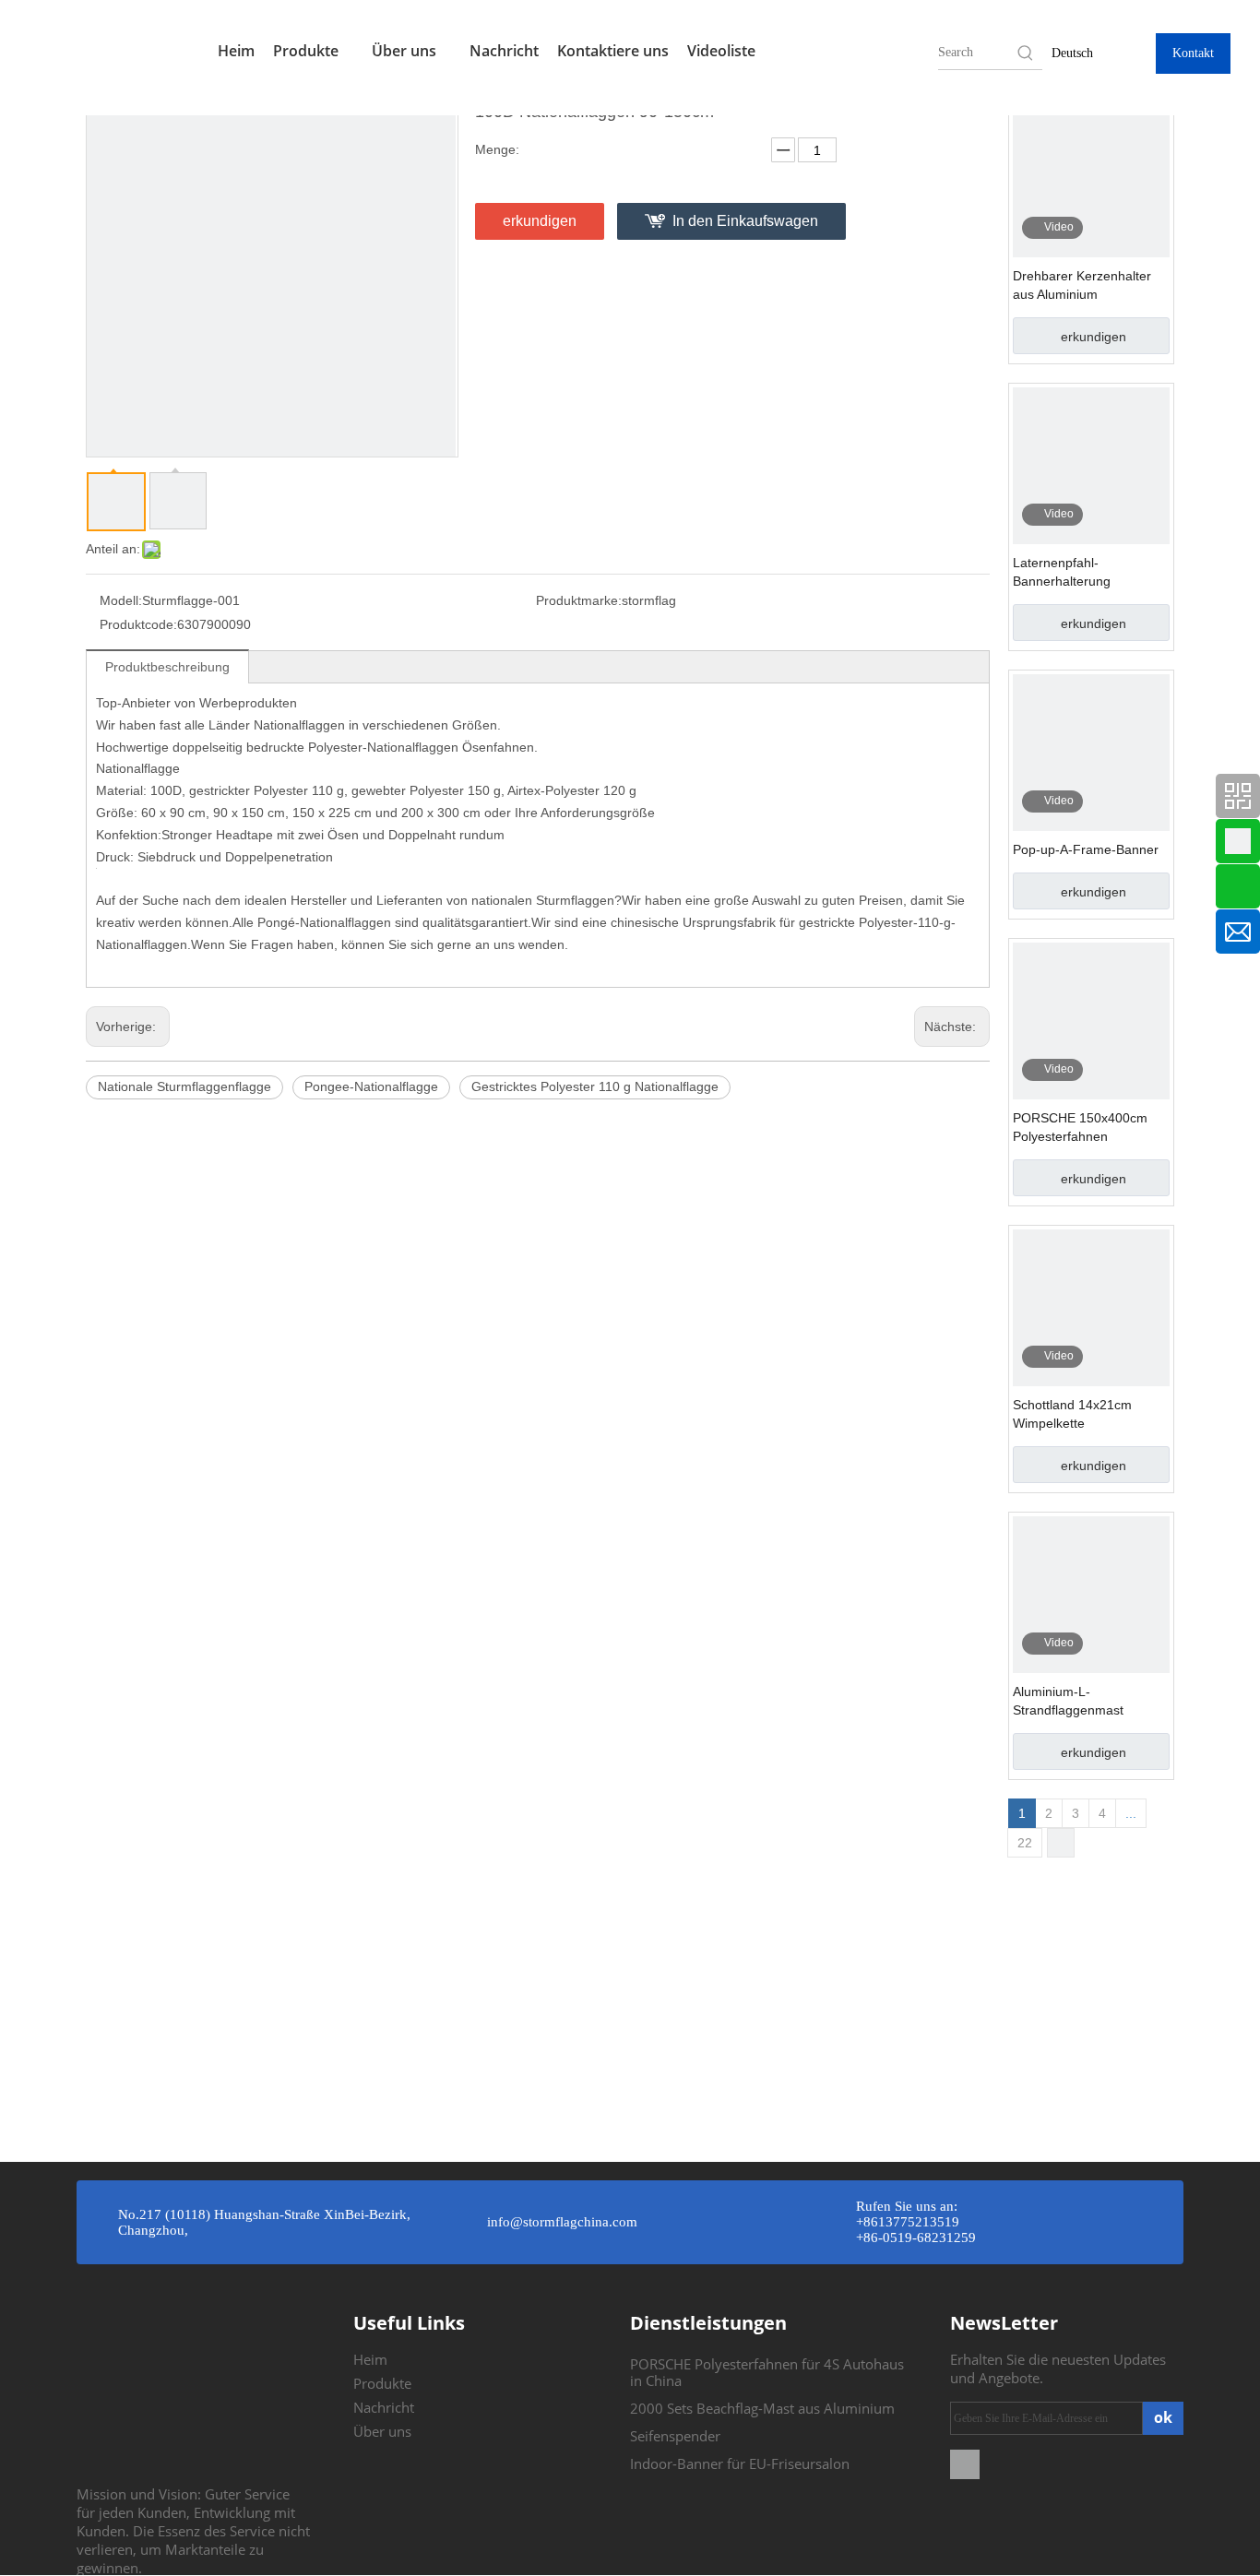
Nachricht (504, 51)
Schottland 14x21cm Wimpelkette (1072, 1414)
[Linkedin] (965, 2463)
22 (1025, 1843)
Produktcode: (138, 624)
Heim (236, 51)
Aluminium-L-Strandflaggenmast (1068, 1701)
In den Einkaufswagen (745, 221)
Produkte (308, 51)
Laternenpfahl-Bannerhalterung (1062, 572)
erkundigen (540, 221)
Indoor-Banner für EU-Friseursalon (740, 2463)
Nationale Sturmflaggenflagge (184, 1086)
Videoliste (721, 51)
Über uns (406, 51)
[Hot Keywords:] (1026, 53)
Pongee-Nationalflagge (371, 1086)
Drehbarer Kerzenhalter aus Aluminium (1082, 285)
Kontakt (1193, 53)
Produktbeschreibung (167, 667)
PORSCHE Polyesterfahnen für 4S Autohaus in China (767, 2372)
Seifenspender (675, 2436)
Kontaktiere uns (613, 51)
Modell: (121, 600)
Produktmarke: (579, 600)
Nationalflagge (138, 768)
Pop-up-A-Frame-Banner (1086, 849)
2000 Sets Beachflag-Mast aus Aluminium (762, 2408)
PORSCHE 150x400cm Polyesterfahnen (1080, 1127)
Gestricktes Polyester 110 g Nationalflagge (595, 1086)
